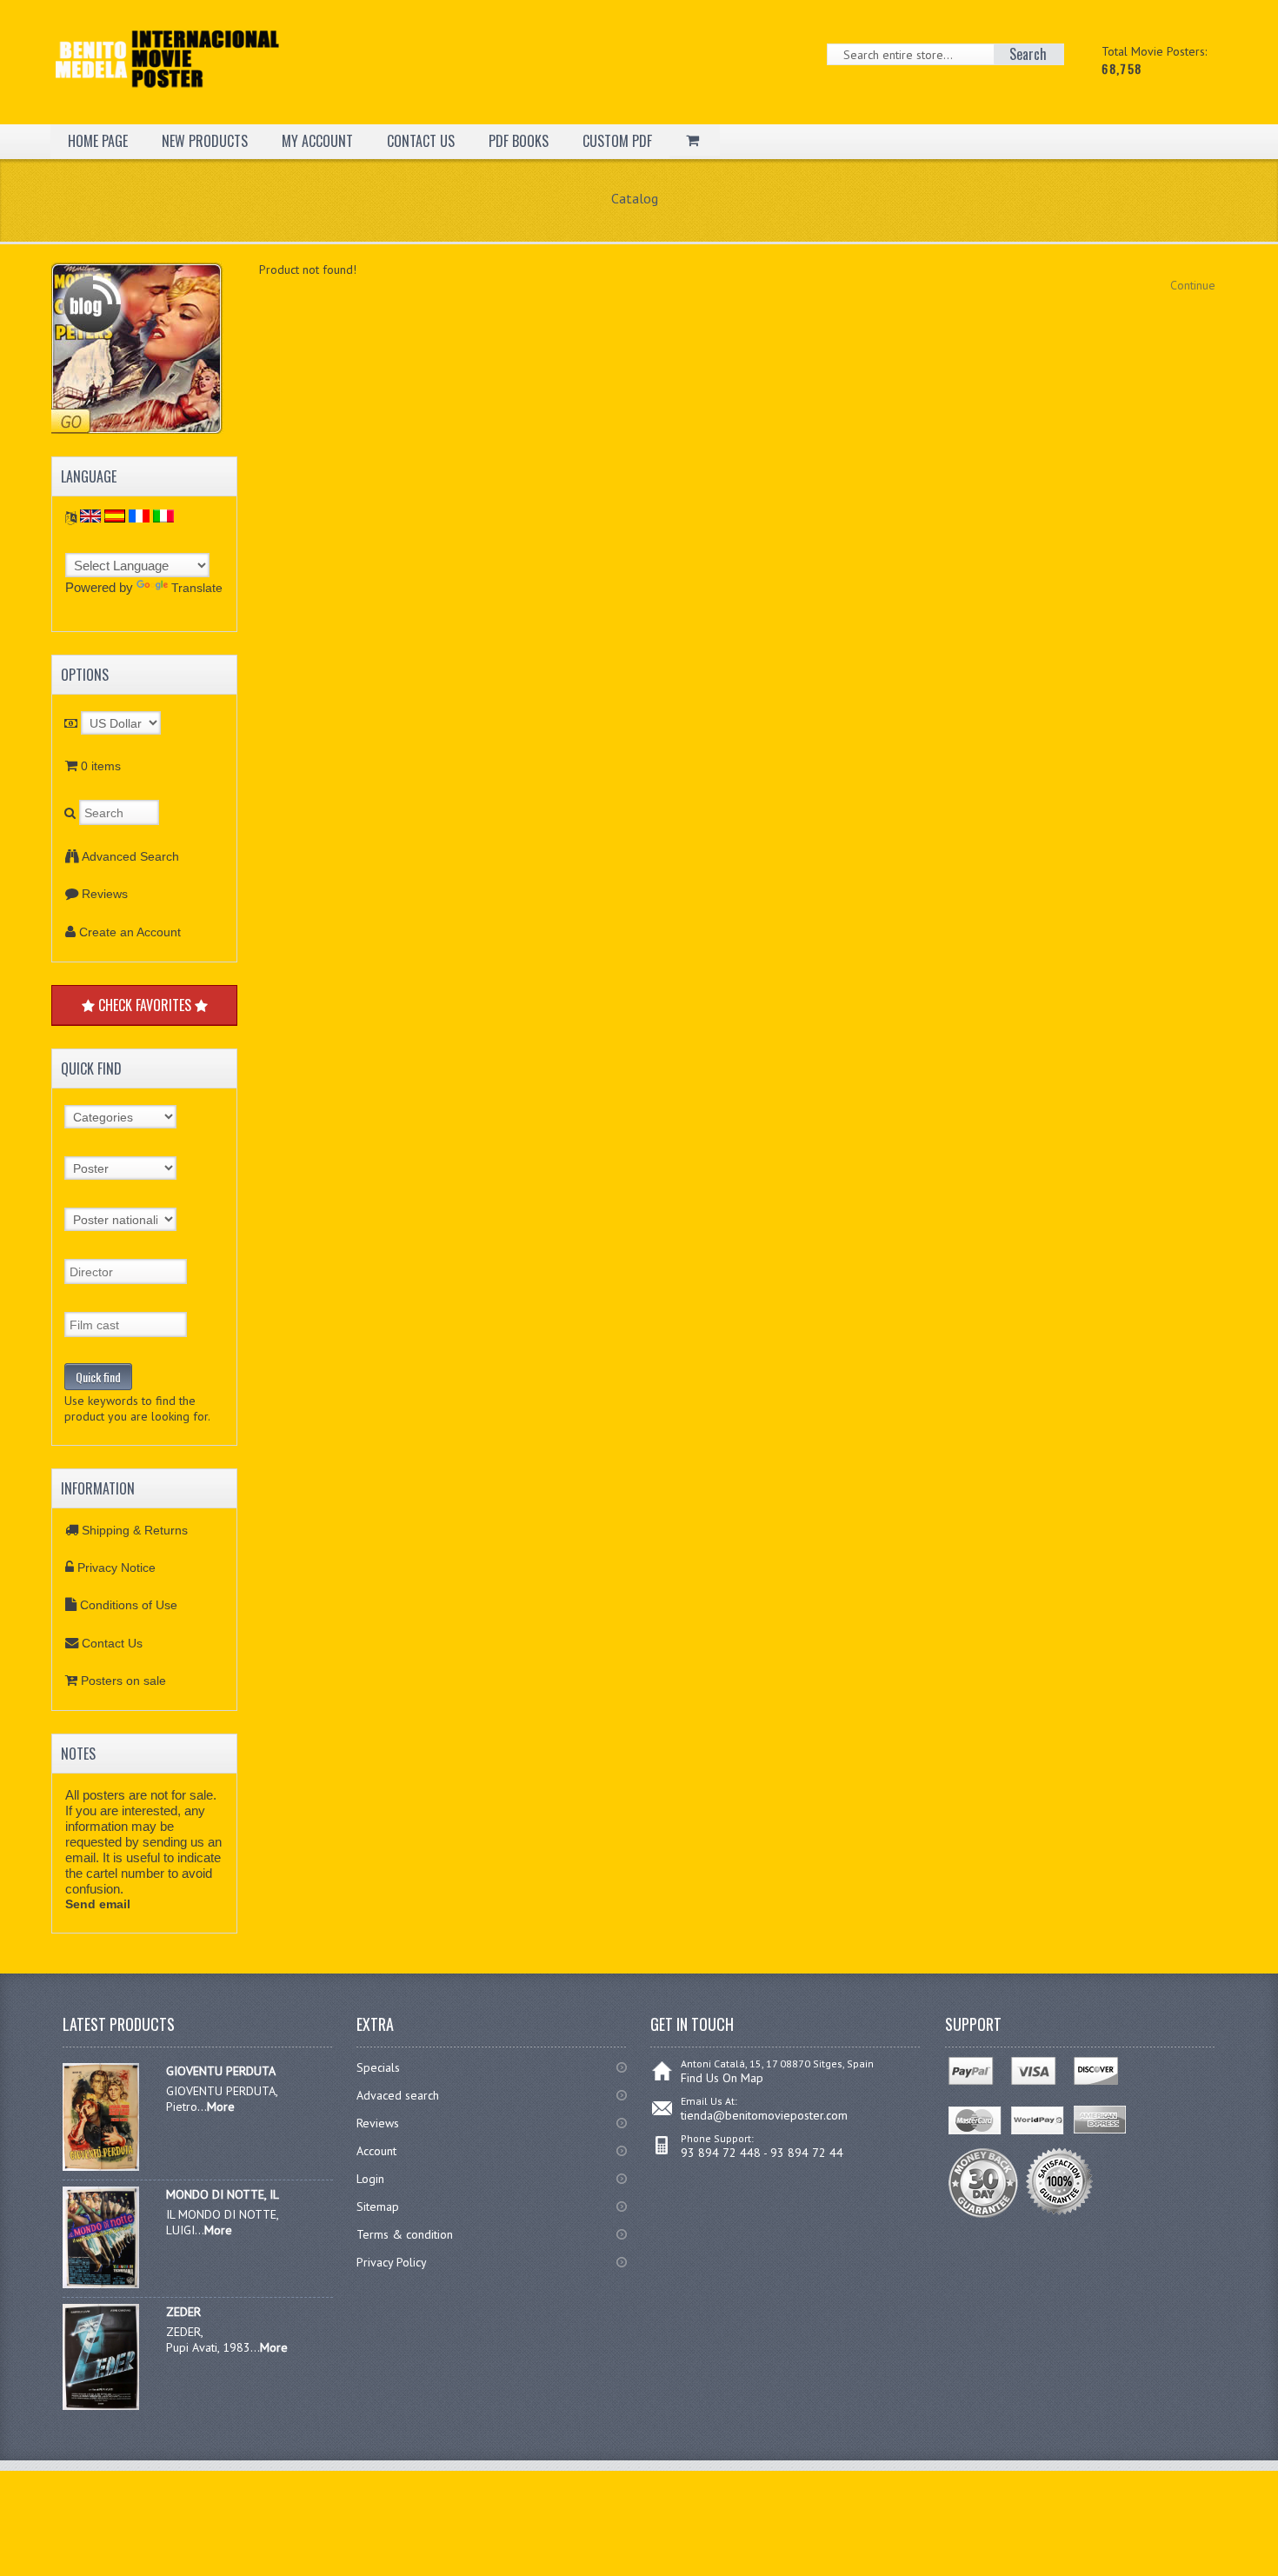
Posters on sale (123, 1681)
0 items (101, 766)
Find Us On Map (722, 2078)
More (221, 2107)
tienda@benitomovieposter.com (764, 2115)
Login (370, 2179)
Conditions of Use (129, 1605)
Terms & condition (405, 2234)
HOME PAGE (98, 141)
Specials (378, 2067)
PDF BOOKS (519, 141)
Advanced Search (130, 856)
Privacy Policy (392, 2262)
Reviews (105, 894)
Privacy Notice (116, 1568)
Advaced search (398, 2095)
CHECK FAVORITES (145, 1005)
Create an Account (130, 932)
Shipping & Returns (135, 1530)
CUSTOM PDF (617, 141)
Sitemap (378, 2207)
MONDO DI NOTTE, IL (223, 2194)
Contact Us (112, 1643)
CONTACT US (421, 141)
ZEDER (183, 2312)
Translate (197, 588)
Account (376, 2151)
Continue (1193, 285)
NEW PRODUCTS (205, 141)
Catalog (635, 198)
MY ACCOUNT (317, 141)
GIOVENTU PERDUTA (221, 2071)
